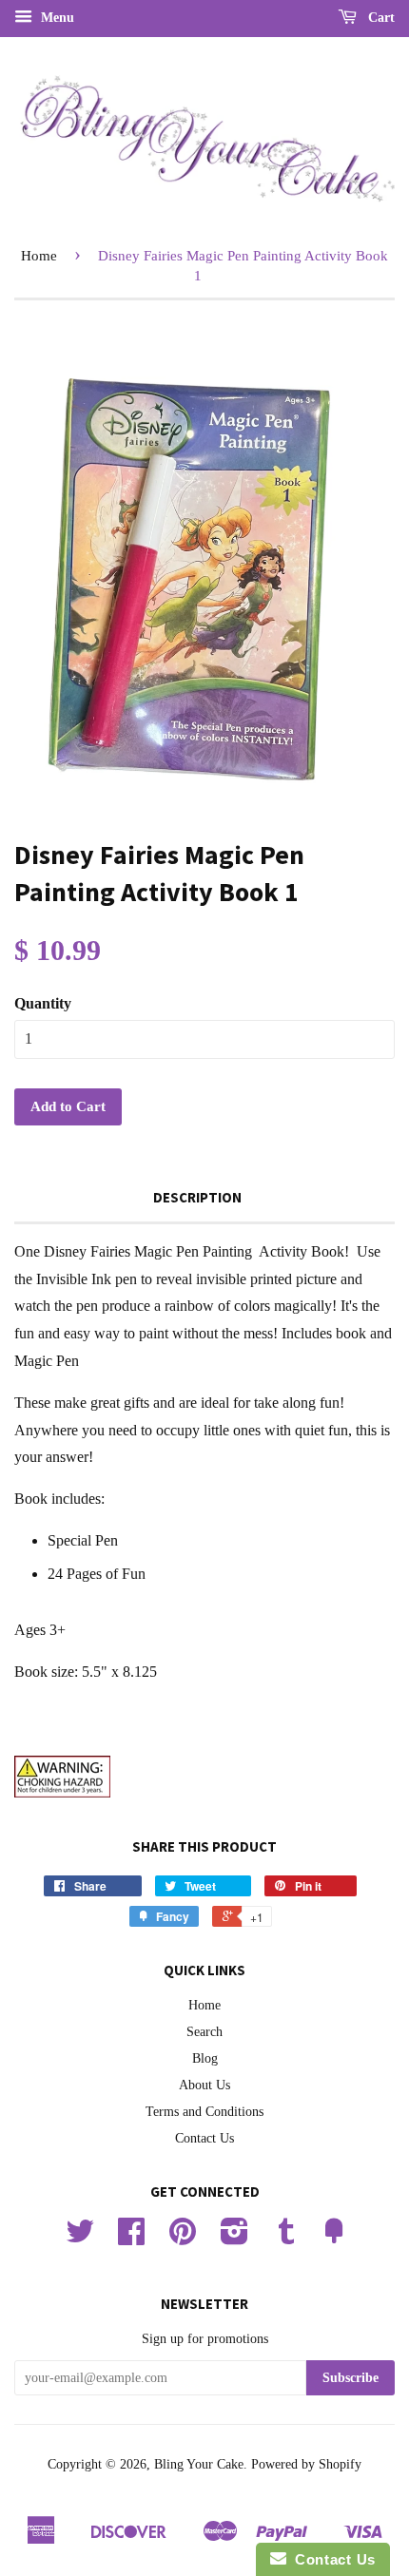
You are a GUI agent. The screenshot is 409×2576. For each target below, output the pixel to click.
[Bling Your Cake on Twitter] (80, 2238)
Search (204, 2032)
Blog (205, 2058)
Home (39, 256)
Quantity (43, 1003)
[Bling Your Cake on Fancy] (334, 2238)
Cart (380, 18)
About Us (204, 2085)
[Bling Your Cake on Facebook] (131, 2238)
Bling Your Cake (199, 2464)
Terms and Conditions (204, 2112)
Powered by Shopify (306, 2464)
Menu (56, 18)
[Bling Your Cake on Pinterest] (183, 2238)
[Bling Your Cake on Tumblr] (286, 2238)
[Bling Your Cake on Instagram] (234, 2238)
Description (197, 1197)
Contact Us (204, 2138)
